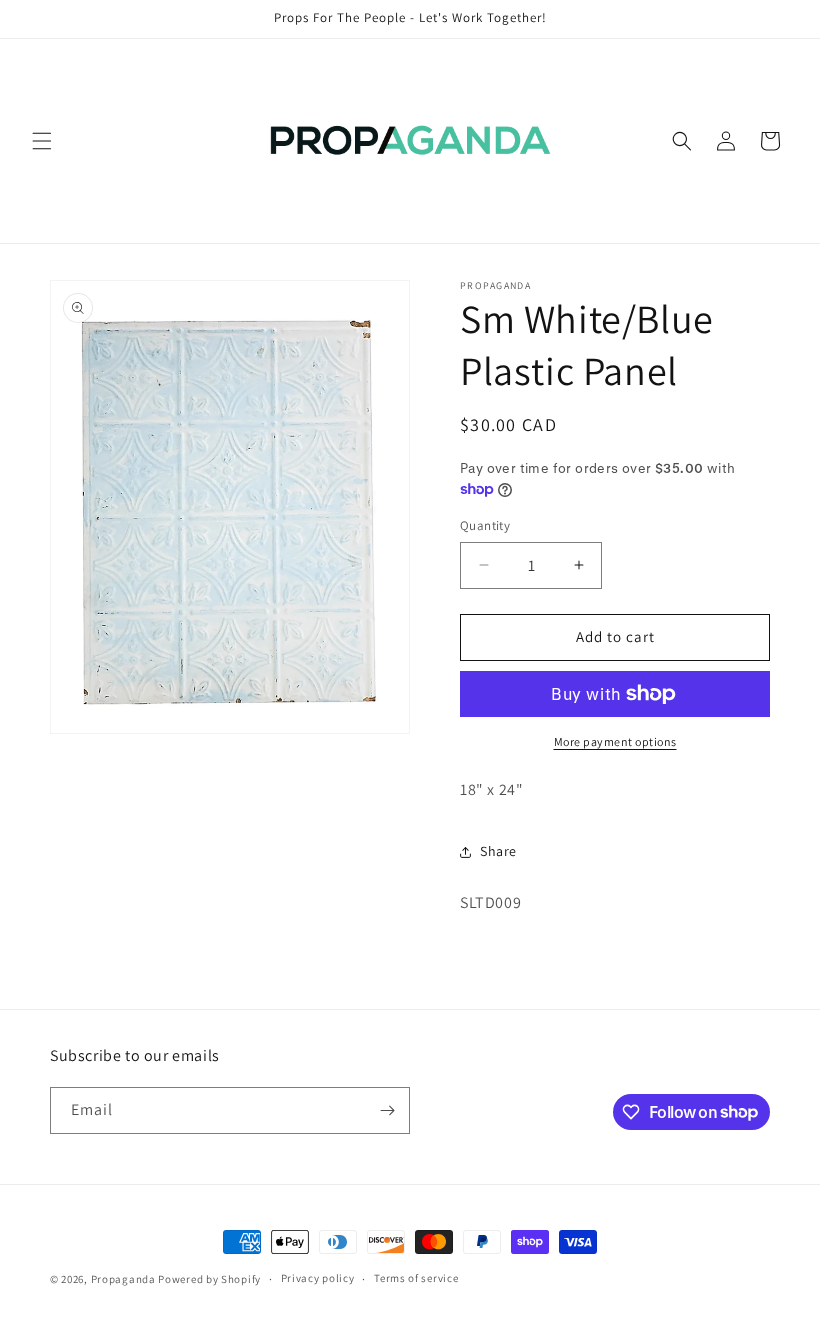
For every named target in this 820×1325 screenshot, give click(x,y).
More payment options (615, 741)
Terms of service (416, 1278)
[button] (42, 141)
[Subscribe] (387, 1110)
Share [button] (498, 851)
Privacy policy (318, 1278)
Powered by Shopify (209, 1279)
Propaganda (123, 1279)
